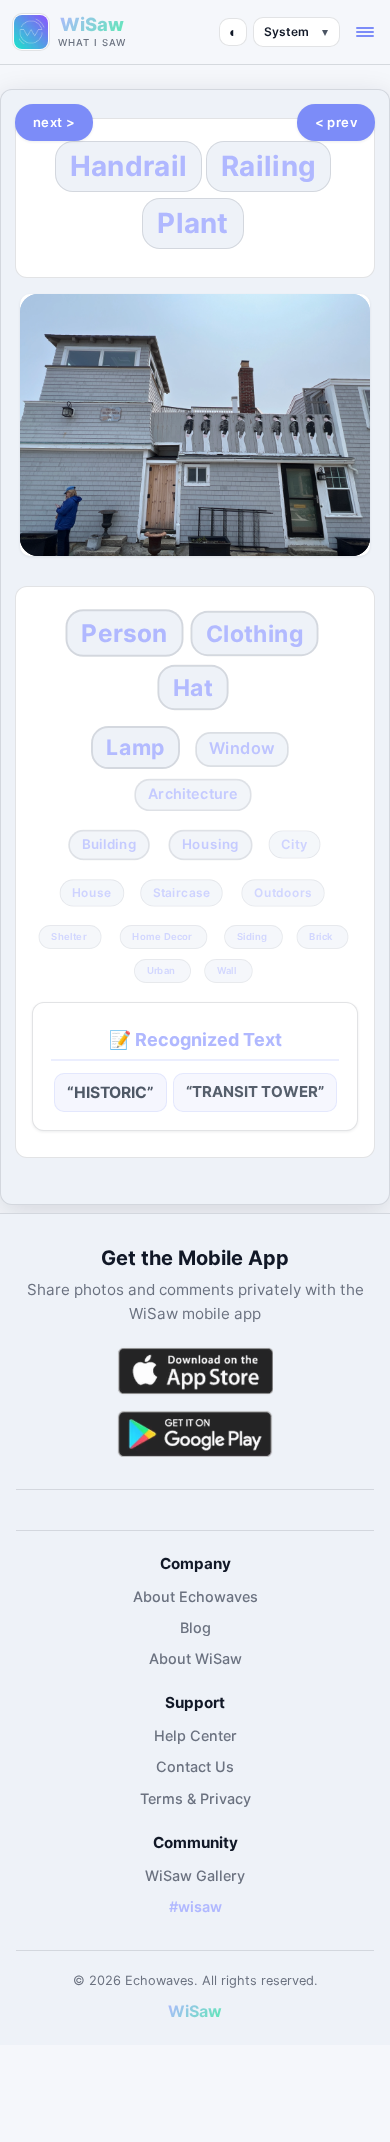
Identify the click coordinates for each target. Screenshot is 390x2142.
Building (108, 845)
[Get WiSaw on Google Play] (195, 1433)
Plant (193, 223)
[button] (365, 32)
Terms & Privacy (195, 1798)
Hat (193, 687)
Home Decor (162, 936)
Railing (268, 166)
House (91, 893)
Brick (320, 936)
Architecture (193, 793)
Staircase (181, 893)
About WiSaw (195, 1658)
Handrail (128, 166)
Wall (227, 970)
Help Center (195, 1735)
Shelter (68, 936)
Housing (210, 845)
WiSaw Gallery (195, 1875)
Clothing (255, 634)
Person (124, 633)
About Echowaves (195, 1596)
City (294, 845)
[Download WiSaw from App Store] (195, 1370)
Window (242, 749)
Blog (195, 1627)
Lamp (136, 746)
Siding (252, 936)
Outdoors (283, 893)
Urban (161, 970)
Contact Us (195, 1766)
